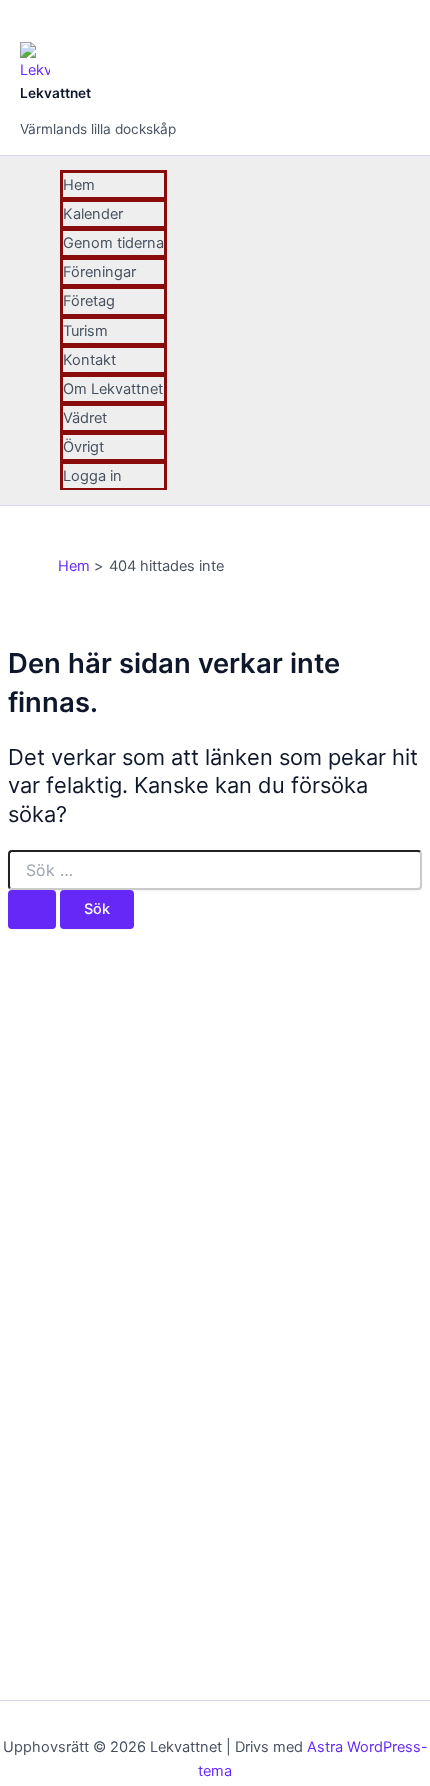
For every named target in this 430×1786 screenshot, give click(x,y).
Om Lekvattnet (113, 389)
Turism (85, 331)
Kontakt (89, 360)
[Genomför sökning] (32, 909)
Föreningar (99, 272)
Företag (89, 301)
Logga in (92, 476)
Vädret (85, 418)
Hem (79, 185)
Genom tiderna (113, 243)
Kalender (93, 214)
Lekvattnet (55, 93)
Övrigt (83, 447)
